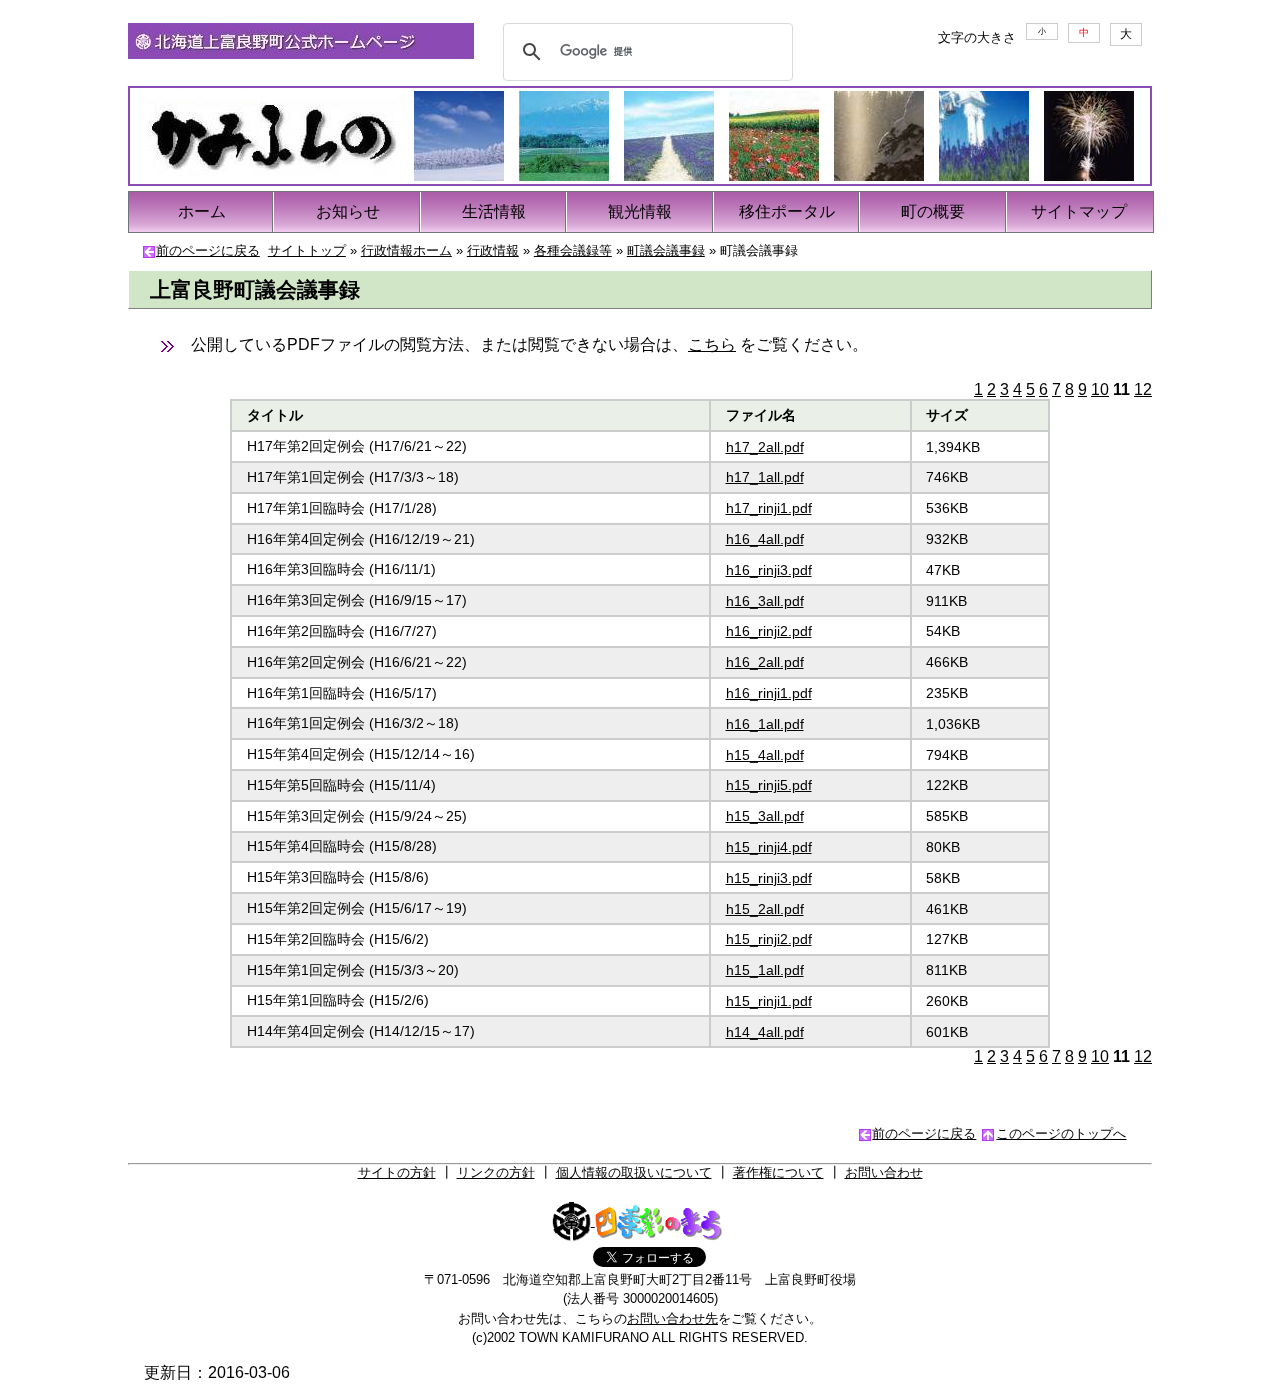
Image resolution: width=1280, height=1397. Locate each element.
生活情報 (494, 211)
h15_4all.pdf (765, 755)
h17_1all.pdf (765, 477)
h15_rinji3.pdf (769, 878)
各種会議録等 (573, 250)
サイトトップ (307, 250)
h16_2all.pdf (765, 662)
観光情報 (640, 211)
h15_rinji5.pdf (769, 785)
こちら (712, 344)
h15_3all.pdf (765, 816)
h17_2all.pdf (765, 447)
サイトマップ (1079, 211)
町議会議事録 (666, 250)
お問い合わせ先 (672, 1318)
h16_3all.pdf (765, 601)
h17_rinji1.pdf (769, 508)
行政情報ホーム (406, 250)
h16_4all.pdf (765, 539)
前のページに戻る (208, 250)
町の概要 (933, 211)
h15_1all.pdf (765, 970)
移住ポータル (787, 211)
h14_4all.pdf (765, 1032)
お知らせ (348, 211)
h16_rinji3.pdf (769, 570)
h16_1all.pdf (765, 724)
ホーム (202, 211)
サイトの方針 (397, 1172)
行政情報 (493, 250)
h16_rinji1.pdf (769, 693)
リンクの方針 (496, 1172)
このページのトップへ (1061, 1133)
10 (1100, 389)
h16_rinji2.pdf (769, 631)
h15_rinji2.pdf (769, 939)
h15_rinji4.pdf (769, 847)
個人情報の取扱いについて (634, 1172)
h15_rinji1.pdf (769, 1001)
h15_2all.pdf (765, 909)
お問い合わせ (884, 1172)
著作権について (778, 1172)
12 (1143, 389)
